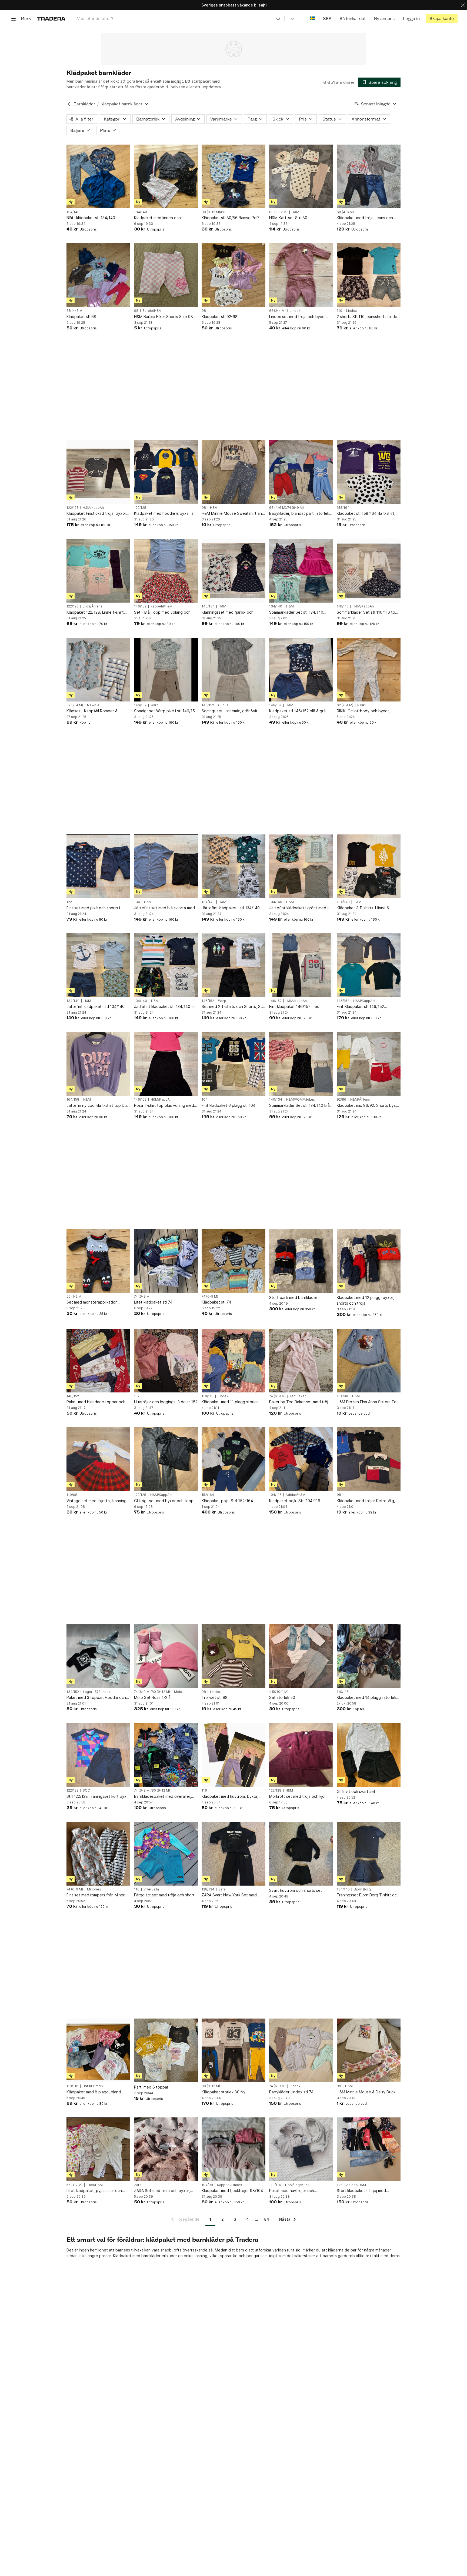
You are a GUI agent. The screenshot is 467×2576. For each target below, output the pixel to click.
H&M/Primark (93, 2086)
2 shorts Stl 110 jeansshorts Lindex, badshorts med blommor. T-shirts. (369, 317)
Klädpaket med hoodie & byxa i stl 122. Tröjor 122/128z (165, 514)
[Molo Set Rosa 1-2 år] (166, 1656)
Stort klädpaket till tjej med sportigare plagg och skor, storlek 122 (367, 2191)
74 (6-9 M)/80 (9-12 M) (152, 1692)
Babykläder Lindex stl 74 (291, 2092)
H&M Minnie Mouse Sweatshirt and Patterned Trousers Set (233, 514)
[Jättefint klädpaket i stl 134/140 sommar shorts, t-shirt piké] (98, 965)
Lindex (295, 311)
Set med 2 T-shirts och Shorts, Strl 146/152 (233, 1007)
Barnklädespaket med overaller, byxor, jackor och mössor (163, 1797)
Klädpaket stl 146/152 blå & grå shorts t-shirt (297, 711)
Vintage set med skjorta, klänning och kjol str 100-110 (96, 1501)
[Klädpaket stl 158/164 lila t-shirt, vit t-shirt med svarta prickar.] (369, 472)
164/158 (73, 1100)
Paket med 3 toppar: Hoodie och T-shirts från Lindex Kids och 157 (96, 1698)
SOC (86, 1790)
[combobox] (179, 19)
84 (267, 2219)
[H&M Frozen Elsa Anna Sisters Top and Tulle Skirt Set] (369, 1361)
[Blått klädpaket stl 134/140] (98, 176)
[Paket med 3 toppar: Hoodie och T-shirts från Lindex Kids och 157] (98, 1656)
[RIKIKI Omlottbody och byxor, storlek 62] (369, 670)
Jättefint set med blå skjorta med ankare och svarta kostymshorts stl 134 (166, 908)
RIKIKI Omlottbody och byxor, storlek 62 (363, 711)
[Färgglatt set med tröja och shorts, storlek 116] (166, 1854)
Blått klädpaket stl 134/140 (91, 218)
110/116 (208, 1396)
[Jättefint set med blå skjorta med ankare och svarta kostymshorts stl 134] (166, 866)
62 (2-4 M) (277, 311)
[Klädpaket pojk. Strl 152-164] (234, 1459)
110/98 (72, 1495)
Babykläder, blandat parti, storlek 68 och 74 (299, 514)
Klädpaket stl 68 (81, 317)
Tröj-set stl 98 (215, 1697)
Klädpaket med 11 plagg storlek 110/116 (230, 1402)
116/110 (343, 606)
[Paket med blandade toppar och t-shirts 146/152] (98, 1361)
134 (137, 902)
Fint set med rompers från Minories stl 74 (98, 1895)
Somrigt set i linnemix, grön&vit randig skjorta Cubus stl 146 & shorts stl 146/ (230, 711)
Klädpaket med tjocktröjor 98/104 (232, 2191)
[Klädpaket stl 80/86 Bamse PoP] (234, 176)
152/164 (208, 1495)
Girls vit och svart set (356, 1791)
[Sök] (278, 18)
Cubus (223, 705)
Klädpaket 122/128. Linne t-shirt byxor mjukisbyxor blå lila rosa (95, 612)
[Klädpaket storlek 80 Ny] (234, 2050)
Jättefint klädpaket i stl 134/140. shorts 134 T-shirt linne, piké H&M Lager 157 (232, 908)
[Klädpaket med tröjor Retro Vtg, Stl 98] (369, 1459)
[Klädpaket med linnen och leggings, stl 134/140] (166, 176)
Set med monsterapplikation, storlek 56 (93, 1302)
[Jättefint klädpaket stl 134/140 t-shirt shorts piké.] (166, 965)
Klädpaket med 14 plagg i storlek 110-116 (366, 1698)
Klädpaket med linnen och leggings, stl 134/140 (157, 218)
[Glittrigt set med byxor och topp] (166, 1459)
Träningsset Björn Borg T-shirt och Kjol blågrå (368, 1895)
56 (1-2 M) (74, 1297)
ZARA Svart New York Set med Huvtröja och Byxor (229, 1895)
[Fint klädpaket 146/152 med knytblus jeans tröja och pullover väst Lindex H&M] (301, 965)
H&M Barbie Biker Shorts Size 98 (164, 317)
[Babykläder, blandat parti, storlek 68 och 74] (301, 472)
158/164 (343, 508)
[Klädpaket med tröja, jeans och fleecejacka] (369, 176)
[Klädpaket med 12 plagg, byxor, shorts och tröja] (369, 1261)
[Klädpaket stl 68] (98, 275)
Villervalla (151, 1889)
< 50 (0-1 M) (279, 1692)
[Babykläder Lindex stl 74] (301, 2050)
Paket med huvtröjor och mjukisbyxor (292, 2191)
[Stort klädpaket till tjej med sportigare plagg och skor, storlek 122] (369, 2149)
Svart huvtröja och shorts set (296, 1890)
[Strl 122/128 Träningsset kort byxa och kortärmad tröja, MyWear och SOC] (98, 1755)
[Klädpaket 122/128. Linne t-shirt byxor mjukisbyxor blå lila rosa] (98, 571)
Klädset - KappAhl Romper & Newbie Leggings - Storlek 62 (93, 711)
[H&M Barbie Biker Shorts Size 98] (166, 275)
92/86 (341, 1100)
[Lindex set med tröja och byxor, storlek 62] (301, 275)
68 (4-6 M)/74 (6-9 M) (286, 508)
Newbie (93, 705)
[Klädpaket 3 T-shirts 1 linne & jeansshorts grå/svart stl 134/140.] (369, 866)
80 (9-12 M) (278, 212)
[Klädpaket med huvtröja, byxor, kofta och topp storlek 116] (234, 1755)
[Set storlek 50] (301, 1656)
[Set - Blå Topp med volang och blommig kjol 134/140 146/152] (166, 571)
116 (204, 1790)
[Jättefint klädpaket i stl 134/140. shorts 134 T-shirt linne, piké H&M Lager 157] (234, 866)
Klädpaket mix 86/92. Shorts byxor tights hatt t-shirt (368, 1106)
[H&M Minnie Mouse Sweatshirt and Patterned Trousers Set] (234, 472)
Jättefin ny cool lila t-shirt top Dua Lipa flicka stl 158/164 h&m (98, 1106)
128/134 (208, 1889)
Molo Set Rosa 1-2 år (153, 1697)
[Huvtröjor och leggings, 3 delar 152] (166, 1361)
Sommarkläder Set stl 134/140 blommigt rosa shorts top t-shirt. (298, 612)
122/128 (73, 508)
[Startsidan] (51, 19)
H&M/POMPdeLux (300, 1100)
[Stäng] (463, 5)
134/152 (73, 1692)
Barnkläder (84, 104)
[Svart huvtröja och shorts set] (301, 1854)
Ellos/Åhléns (93, 606)
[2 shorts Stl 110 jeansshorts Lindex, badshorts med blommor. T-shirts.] (369, 275)
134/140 (73, 212)
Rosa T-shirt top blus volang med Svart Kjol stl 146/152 (164, 1106)
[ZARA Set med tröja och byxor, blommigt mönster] (166, 2149)
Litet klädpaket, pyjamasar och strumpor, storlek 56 (94, 2191)
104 (205, 1100)
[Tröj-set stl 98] (234, 1656)
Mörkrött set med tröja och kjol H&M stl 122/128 (297, 1797)
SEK (327, 19)
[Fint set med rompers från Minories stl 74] (98, 1854)
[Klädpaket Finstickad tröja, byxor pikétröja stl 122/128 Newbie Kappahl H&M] (98, 472)
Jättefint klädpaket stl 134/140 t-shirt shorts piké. (164, 1007)
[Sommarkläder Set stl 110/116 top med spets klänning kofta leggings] (369, 571)
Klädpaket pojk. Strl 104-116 (295, 1501)
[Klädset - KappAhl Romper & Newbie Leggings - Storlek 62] (98, 670)
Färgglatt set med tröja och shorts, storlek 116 (166, 1895)
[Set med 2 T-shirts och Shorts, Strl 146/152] (234, 965)
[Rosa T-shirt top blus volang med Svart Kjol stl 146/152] (166, 1064)
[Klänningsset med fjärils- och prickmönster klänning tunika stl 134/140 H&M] (234, 571)
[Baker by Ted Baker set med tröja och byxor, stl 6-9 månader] (301, 1361)
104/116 (275, 1495)
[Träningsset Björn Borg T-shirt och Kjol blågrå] (369, 1854)
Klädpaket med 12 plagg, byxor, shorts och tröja (365, 1300)
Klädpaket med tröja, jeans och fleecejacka (365, 218)
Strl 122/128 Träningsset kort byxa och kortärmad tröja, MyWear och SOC (98, 1797)
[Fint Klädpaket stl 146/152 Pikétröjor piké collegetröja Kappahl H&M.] (369, 965)
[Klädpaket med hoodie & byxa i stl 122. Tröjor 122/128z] (166, 472)
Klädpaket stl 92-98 (220, 317)
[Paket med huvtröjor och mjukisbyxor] (301, 2149)
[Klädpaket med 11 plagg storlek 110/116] (234, 1361)
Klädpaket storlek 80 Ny (224, 2092)
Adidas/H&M (296, 1495)
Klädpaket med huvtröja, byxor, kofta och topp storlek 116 (230, 1797)
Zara (222, 1889)
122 (69, 902)
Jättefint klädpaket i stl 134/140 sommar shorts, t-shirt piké (96, 1007)
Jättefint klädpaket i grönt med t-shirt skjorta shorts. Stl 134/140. (300, 908)
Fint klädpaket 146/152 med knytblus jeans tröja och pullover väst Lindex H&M (298, 1007)
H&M (295, 212)
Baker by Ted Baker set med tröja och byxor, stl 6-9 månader (300, 1402)
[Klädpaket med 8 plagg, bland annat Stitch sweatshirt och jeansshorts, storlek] (98, 2050)
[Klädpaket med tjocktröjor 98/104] (234, 2149)
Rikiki (361, 705)
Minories (94, 1889)
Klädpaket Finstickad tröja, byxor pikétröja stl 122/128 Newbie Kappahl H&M (96, 514)
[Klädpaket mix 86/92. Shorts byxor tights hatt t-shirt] (369, 1064)
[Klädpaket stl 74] (234, 1261)
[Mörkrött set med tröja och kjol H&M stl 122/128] (301, 1755)
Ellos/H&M (95, 2185)
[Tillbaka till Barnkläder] (69, 104)
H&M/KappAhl (94, 508)
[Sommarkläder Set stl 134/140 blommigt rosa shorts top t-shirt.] (301, 571)
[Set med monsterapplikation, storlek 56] (98, 1261)
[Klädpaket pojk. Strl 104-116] (301, 1459)
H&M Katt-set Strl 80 (288, 218)
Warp (155, 705)
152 (137, 1396)
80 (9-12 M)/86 (214, 212)
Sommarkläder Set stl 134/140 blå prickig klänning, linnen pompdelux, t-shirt (301, 1106)
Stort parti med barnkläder (293, 1297)
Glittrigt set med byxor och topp (164, 1501)
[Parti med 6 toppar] (166, 2050)
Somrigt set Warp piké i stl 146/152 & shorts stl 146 (166, 711)
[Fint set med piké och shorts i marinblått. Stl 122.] (98, 866)
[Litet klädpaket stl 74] (166, 1261)
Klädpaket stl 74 (216, 1302)
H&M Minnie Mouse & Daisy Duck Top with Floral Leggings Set (366, 2092)
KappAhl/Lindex (229, 2185)
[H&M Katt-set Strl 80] (301, 176)
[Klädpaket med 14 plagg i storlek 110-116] (369, 1656)
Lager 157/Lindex (97, 1692)
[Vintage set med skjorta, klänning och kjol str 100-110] (98, 1459)
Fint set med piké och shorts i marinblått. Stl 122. (93, 908)
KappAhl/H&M (161, 606)
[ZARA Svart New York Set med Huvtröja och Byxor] (234, 1854)
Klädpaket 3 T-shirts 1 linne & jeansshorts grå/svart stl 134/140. (367, 908)
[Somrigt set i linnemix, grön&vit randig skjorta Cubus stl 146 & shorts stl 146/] (234, 670)
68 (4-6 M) (345, 212)
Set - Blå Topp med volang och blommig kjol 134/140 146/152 (162, 612)
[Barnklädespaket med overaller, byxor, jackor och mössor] (166, 1755)
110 (339, 311)
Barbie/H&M (152, 311)
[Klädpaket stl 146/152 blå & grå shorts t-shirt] (301, 670)
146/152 (140, 606)
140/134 (208, 606)
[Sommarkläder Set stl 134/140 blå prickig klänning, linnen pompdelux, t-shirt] (301, 1064)
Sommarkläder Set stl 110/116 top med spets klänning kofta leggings (368, 612)
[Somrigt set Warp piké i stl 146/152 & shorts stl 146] (166, 670)
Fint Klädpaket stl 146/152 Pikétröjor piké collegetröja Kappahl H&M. (361, 1007)
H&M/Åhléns (360, 1100)
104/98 (342, 1396)
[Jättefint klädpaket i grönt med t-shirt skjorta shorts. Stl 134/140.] (301, 866)
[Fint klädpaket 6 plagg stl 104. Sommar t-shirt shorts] (234, 1064)
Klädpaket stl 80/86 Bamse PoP (230, 218)
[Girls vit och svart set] (369, 1755)
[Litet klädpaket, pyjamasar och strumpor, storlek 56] (98, 2149)
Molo (178, 1692)
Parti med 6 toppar (151, 2087)
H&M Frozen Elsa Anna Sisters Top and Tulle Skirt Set (368, 1402)
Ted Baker (298, 1396)
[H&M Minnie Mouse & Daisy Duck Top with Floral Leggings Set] (369, 2050)
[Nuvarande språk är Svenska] (312, 19)
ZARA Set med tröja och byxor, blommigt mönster (162, 2191)
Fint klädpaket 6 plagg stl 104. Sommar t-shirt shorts (229, 1106)
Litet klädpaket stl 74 (153, 1302)
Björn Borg (362, 1889)
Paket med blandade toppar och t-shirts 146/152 (98, 1402)
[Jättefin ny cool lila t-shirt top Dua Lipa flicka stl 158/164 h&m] (98, 1064)
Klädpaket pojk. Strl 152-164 (227, 1501)
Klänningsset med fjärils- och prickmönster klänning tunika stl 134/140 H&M (230, 612)
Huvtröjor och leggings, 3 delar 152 (166, 1402)
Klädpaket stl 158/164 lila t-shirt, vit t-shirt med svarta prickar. (366, 514)
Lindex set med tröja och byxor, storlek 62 (298, 317)
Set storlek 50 (282, 1697)
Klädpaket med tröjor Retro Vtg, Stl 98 (366, 1501)
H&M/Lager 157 (297, 2185)
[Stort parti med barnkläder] (301, 1261)
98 (136, 311)
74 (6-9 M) (142, 1297)
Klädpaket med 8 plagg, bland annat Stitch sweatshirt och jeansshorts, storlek (94, 2092)
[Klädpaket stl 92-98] (234, 275)
